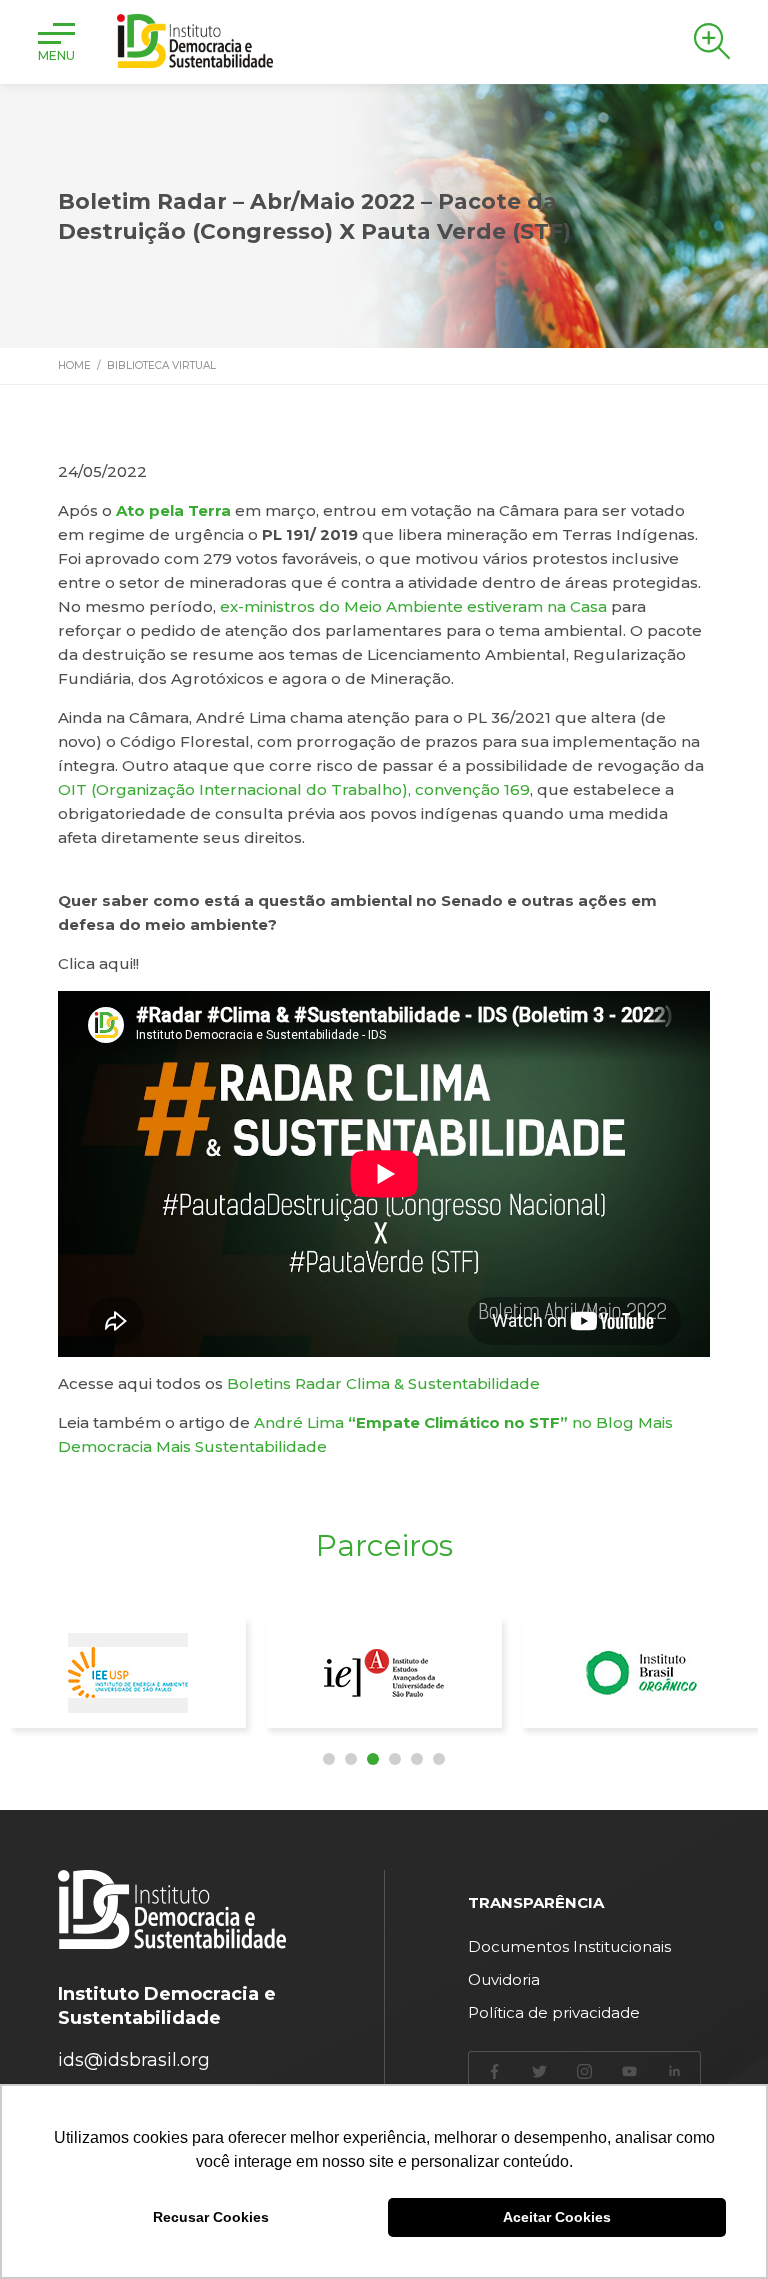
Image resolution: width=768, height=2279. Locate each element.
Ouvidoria (504, 1979)
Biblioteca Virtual (161, 365)
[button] (329, 1759)
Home (74, 365)
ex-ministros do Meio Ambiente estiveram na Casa (413, 606)
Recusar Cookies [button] (211, 2217)
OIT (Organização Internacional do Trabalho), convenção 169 (294, 789)
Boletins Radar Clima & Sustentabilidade (383, 1383)
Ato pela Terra (173, 510)
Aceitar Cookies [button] (557, 2217)
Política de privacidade (554, 2012)
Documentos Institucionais (569, 1946)
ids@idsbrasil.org (134, 2060)
